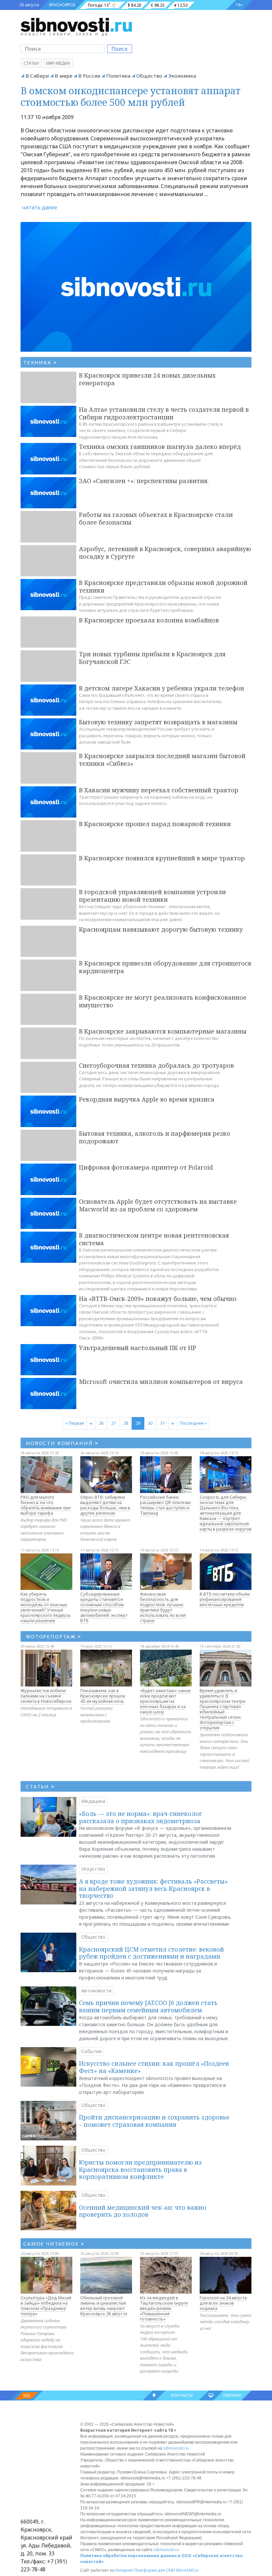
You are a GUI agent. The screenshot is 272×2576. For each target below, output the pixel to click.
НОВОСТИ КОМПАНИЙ (62, 1443)
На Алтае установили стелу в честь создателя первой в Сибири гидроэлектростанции (164, 413)
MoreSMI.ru (187, 2570)
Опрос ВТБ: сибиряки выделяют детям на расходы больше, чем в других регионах (105, 1505)
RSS (27, 2396)
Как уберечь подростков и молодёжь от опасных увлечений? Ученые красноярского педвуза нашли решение (45, 1607)
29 (138, 1423)
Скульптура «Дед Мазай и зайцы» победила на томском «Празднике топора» (46, 2306)
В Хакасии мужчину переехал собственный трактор (159, 790)
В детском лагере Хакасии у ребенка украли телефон (162, 688)
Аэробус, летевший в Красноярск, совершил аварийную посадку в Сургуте (165, 553)
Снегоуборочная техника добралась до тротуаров (156, 1065)
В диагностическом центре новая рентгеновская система (154, 1239)
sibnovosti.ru (176, 2448)
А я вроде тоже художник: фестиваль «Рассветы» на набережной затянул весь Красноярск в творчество (153, 1888)
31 (163, 1423)
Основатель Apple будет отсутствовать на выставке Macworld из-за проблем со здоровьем (158, 1205)
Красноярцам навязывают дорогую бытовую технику (161, 929)
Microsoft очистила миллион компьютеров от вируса (161, 1382)
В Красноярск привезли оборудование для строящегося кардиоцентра (165, 967)
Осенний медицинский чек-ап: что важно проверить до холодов (143, 2211)
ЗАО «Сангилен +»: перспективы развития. (144, 481)
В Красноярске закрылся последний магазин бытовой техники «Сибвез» (162, 760)
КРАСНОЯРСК (62, 5)
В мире (64, 76)
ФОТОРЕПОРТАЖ (54, 1636)
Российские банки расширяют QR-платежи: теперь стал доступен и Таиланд (166, 1505)
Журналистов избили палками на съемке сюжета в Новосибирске (46, 1696)
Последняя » (193, 1423)
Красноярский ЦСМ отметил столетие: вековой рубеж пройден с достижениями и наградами (151, 1953)
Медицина (93, 1801)
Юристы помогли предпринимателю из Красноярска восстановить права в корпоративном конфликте (140, 2169)
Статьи (31, 63)
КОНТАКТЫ (182, 2395)
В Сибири (37, 76)
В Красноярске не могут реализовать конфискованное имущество (163, 1001)
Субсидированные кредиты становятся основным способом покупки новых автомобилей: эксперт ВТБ (104, 1607)
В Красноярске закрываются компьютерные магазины (163, 1031)
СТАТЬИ (40, 1786)
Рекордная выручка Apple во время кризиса (147, 1099)
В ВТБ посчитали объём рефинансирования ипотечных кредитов (225, 1599)
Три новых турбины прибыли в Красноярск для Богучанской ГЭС (152, 658)
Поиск (120, 49)
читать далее (39, 207)
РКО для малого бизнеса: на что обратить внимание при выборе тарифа (46, 1505)
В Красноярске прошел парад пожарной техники (155, 824)
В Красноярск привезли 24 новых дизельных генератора (147, 379)
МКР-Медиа (58, 63)
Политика (118, 76)
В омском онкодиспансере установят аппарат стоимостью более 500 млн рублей (131, 96)
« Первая (75, 1423)
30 (150, 1423)
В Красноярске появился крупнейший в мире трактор (162, 858)
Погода (95, 5)
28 (126, 1423)
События (91, 2051)
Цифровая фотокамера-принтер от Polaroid (146, 1167)
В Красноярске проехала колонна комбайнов (149, 620)
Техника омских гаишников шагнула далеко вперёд (160, 447)
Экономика (182, 76)
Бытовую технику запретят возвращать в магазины (158, 722)
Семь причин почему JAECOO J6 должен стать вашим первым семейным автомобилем (148, 2006)
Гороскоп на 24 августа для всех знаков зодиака (223, 2303)
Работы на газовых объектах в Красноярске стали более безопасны (156, 518)
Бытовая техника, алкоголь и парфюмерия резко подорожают (155, 1137)
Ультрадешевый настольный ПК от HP (137, 1348)
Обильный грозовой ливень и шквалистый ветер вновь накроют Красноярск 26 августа (104, 2306)
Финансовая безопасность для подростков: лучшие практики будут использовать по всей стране (163, 1607)
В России (89, 76)
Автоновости (96, 1991)
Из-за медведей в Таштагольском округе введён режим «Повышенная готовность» (164, 2308)
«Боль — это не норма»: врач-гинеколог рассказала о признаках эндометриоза (140, 1817)
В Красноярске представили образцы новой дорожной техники (163, 586)
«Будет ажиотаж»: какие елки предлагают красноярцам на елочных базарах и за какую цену (165, 1701)
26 (101, 1423)
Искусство (93, 1869)
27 (113, 1423)
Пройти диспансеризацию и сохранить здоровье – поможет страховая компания (154, 2121)
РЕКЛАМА (232, 2395)
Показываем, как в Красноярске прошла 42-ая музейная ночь (103, 1696)
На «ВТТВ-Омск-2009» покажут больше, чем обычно (158, 1299)
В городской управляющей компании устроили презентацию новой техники (152, 896)
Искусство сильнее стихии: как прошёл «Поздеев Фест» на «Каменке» (154, 2067)
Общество (149, 76)
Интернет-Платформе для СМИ (145, 2570)
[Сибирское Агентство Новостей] (76, 25)
